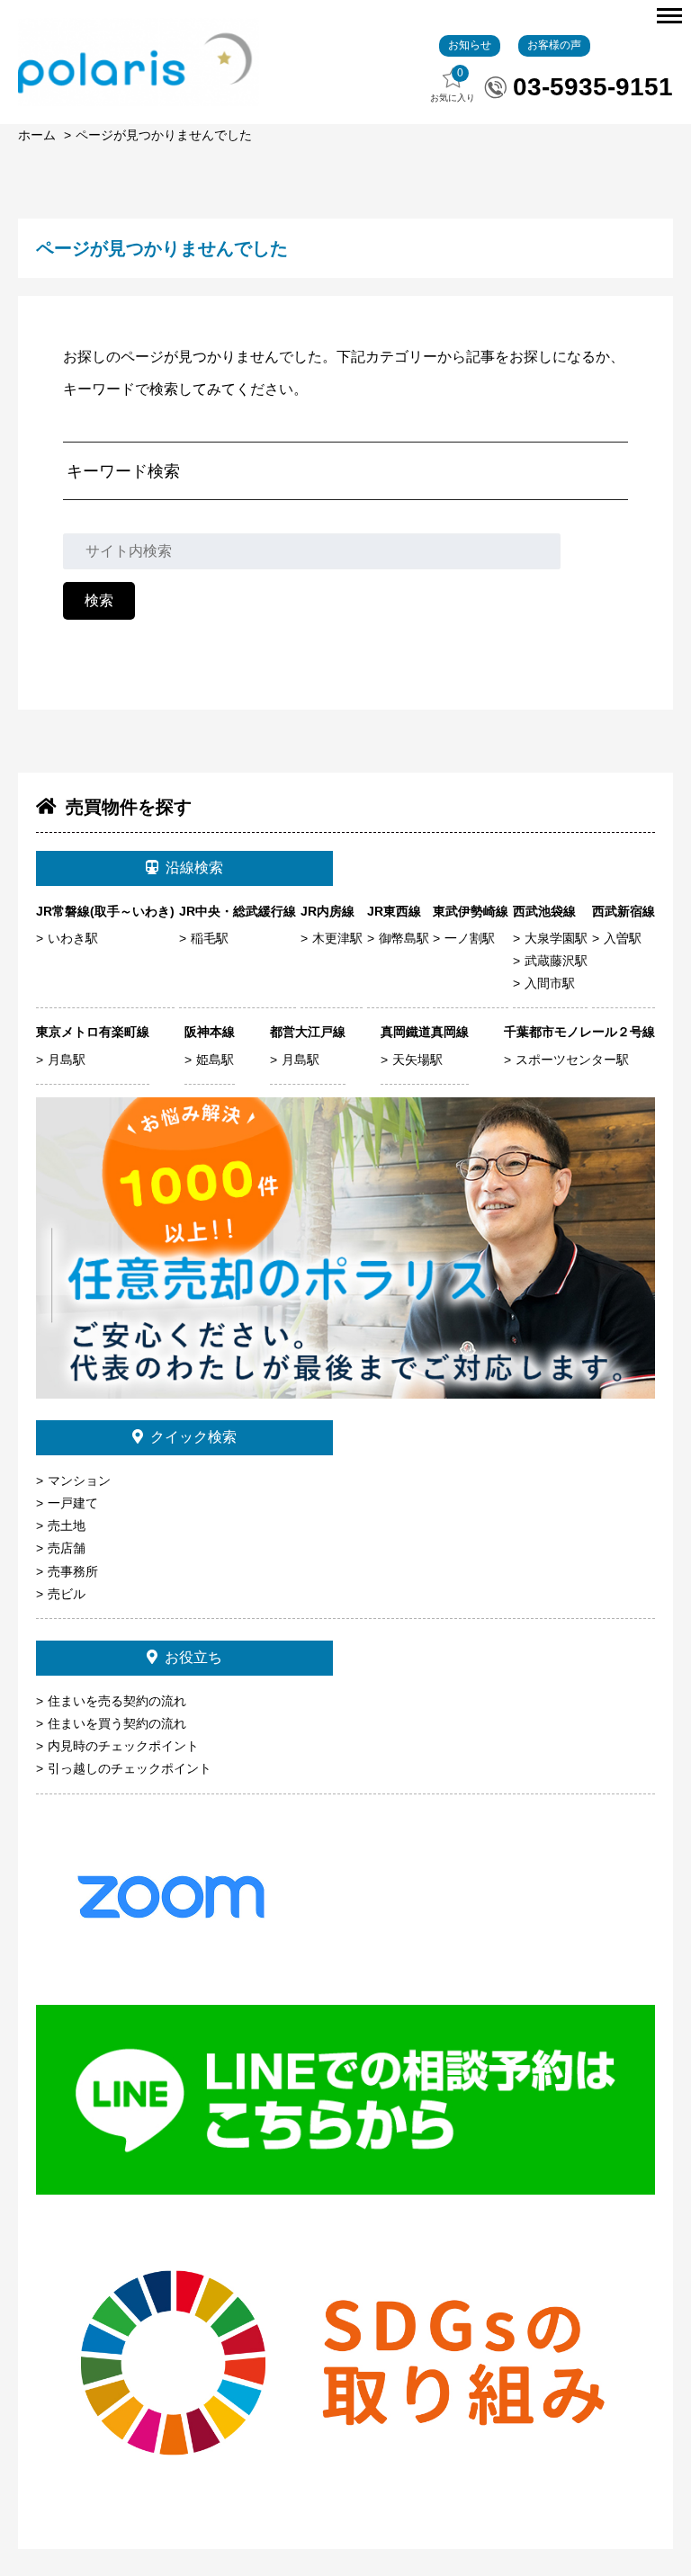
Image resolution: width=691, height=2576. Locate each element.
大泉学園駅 (556, 938)
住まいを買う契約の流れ (117, 1723)
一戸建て (73, 1503)
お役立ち (193, 1657)
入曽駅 (623, 938)
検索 (99, 600)
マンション (79, 1480)
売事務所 (73, 1571)
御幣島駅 (404, 938)
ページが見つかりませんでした (164, 135)
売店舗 (67, 1548)
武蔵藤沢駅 (556, 961)
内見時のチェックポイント (123, 1746)
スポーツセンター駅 (572, 1060)
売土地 (67, 1525)
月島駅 (67, 1060)
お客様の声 (554, 45)
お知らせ (470, 45)
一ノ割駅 (470, 938)
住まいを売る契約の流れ (117, 1701)
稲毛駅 (210, 938)
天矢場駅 (417, 1060)
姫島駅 (215, 1060)
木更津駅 (337, 938)
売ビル (67, 1594)
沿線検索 (194, 868)
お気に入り (453, 85)
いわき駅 (73, 938)
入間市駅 (550, 983)
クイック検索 (193, 1437)
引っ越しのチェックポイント (130, 1768)
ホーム (37, 135)
